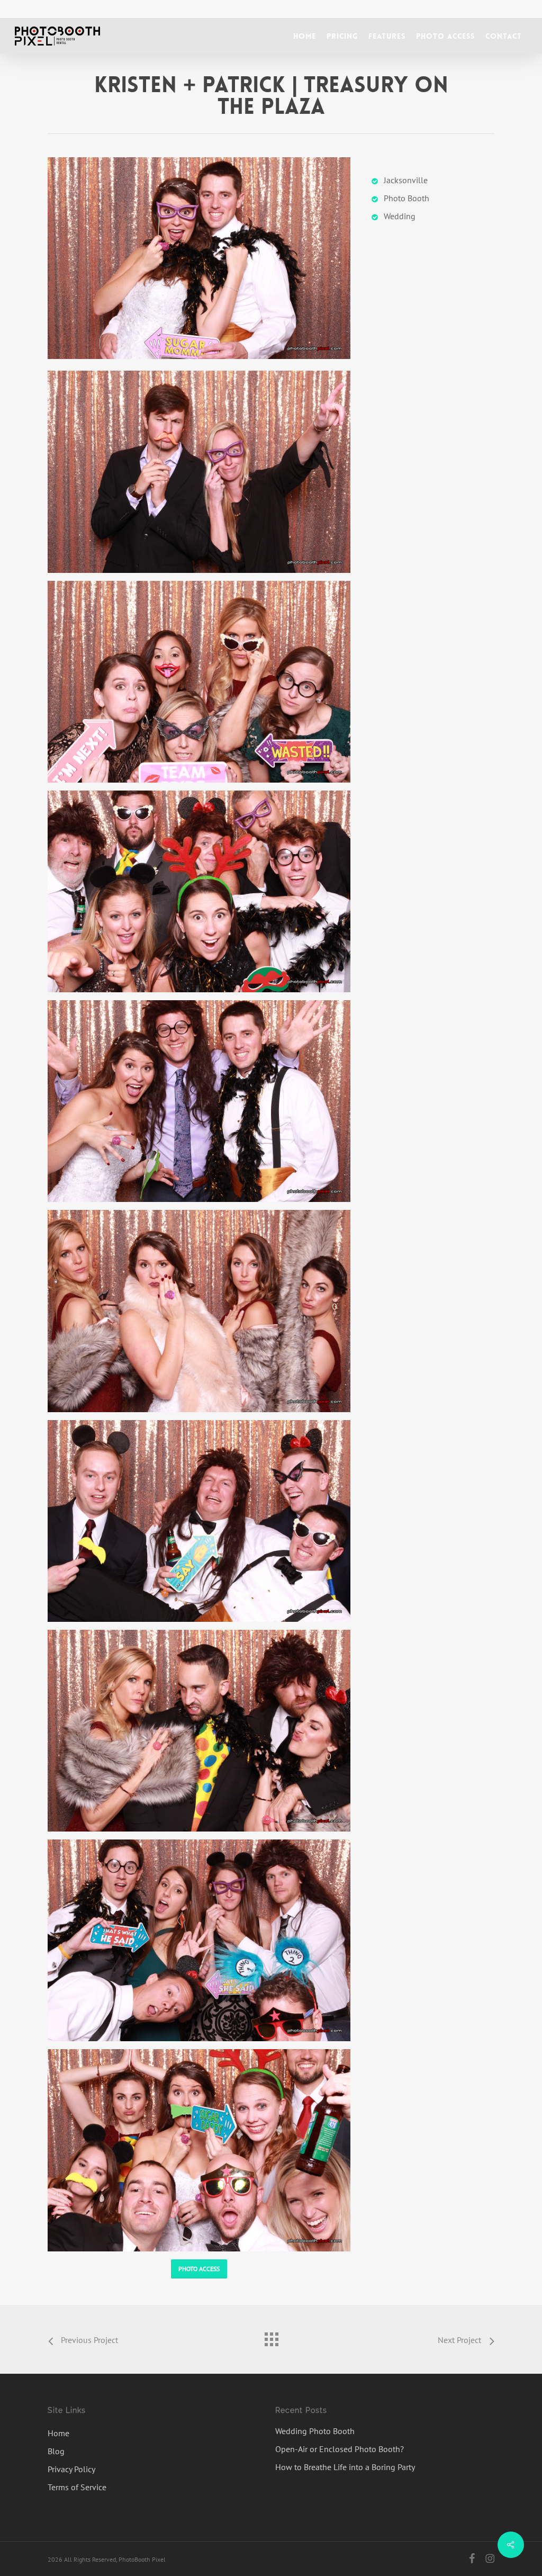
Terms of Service (77, 2487)
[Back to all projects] (271, 2337)
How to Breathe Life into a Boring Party (345, 2467)
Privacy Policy (71, 2469)
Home (58, 2433)
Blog (56, 2451)
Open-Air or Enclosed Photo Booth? (340, 2449)
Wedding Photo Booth (315, 2431)
